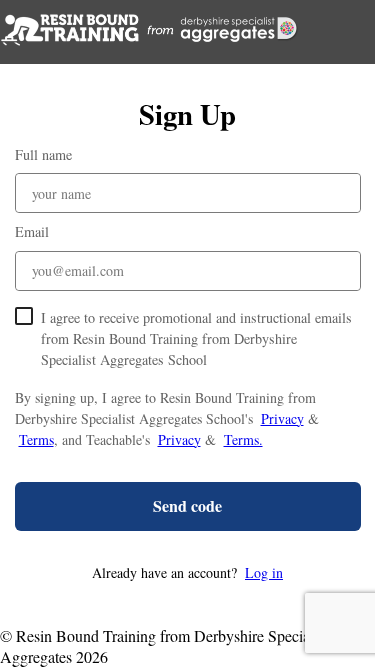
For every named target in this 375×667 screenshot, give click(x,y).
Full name (43, 154)
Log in (264, 572)
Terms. (243, 439)
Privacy (282, 418)
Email (32, 231)
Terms (36, 439)
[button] (188, 572)
